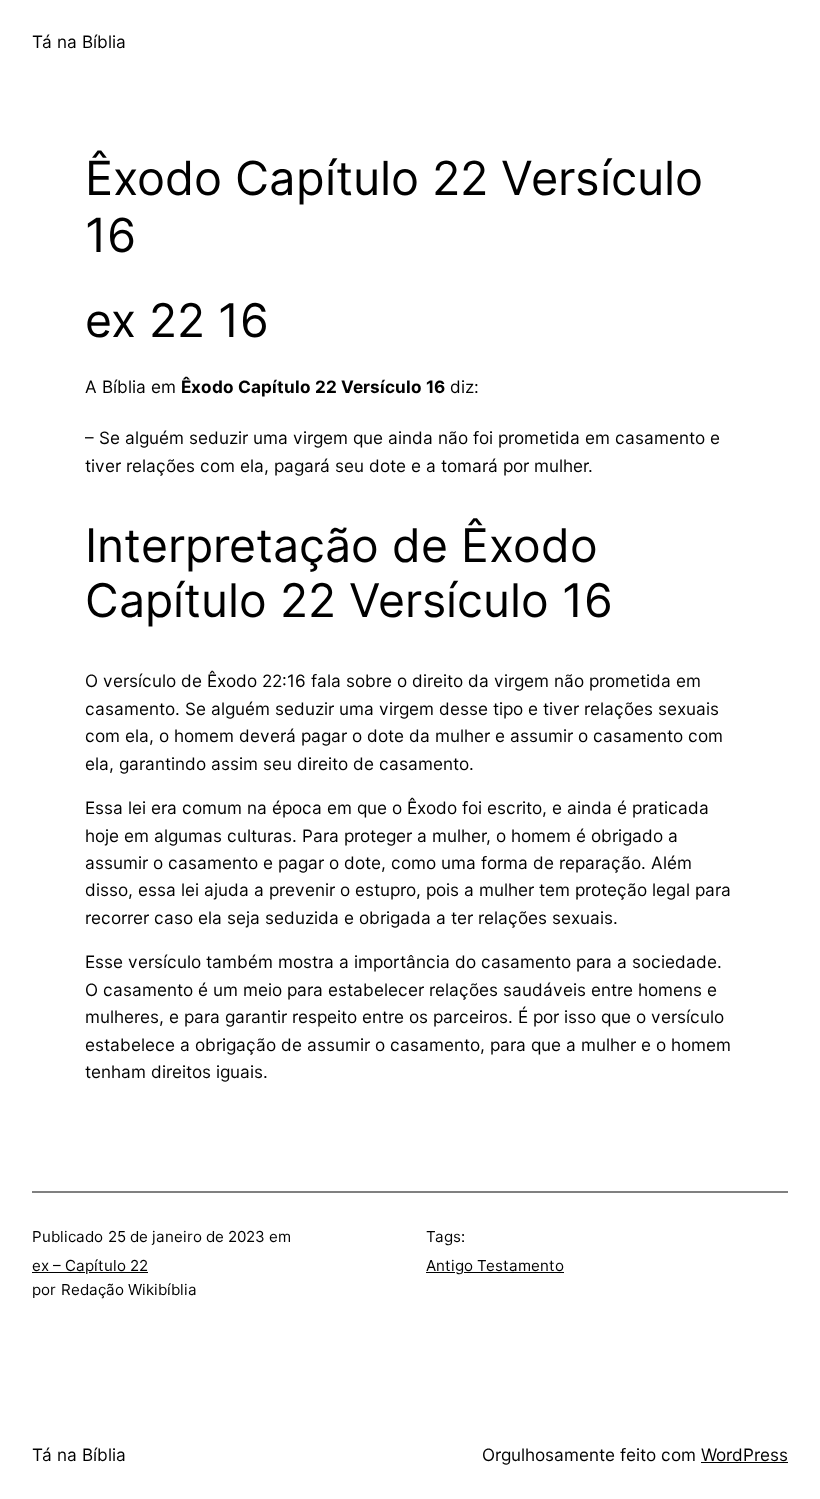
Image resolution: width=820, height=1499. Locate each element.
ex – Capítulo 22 (90, 1265)
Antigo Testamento (495, 1265)
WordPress (744, 1454)
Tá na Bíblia (79, 41)
